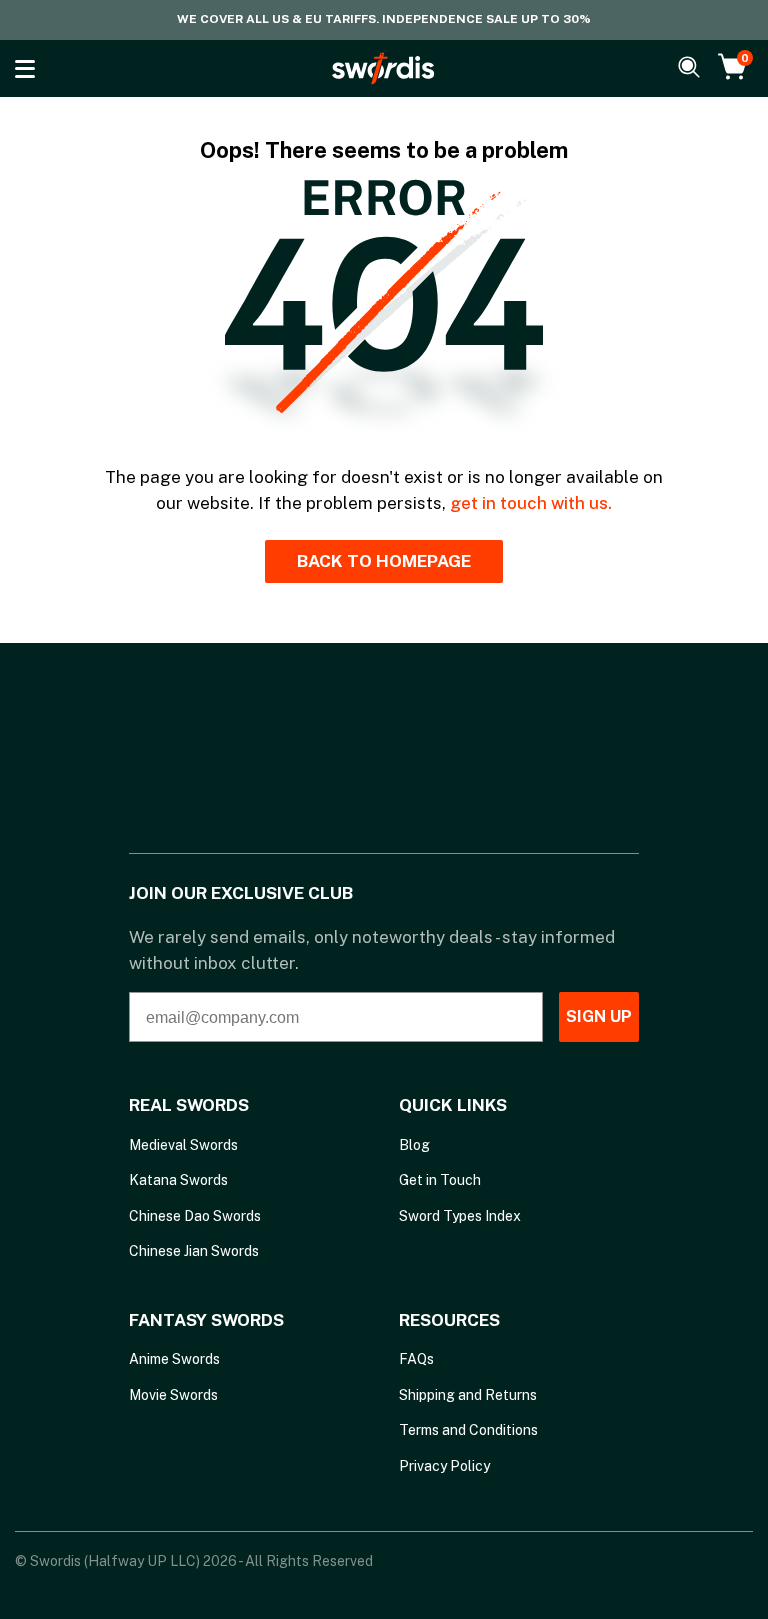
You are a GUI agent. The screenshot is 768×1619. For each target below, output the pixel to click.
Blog (414, 1145)
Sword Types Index (460, 1216)
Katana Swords (178, 1180)
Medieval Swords (183, 1145)
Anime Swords (174, 1359)
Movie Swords (173, 1395)
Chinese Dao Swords (195, 1216)
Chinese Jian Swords (194, 1251)
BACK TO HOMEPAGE (384, 561)
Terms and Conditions (468, 1430)
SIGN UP (599, 1016)
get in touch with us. (531, 503)
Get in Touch (440, 1180)
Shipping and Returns (468, 1395)
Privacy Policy (444, 1466)
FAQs (416, 1359)
